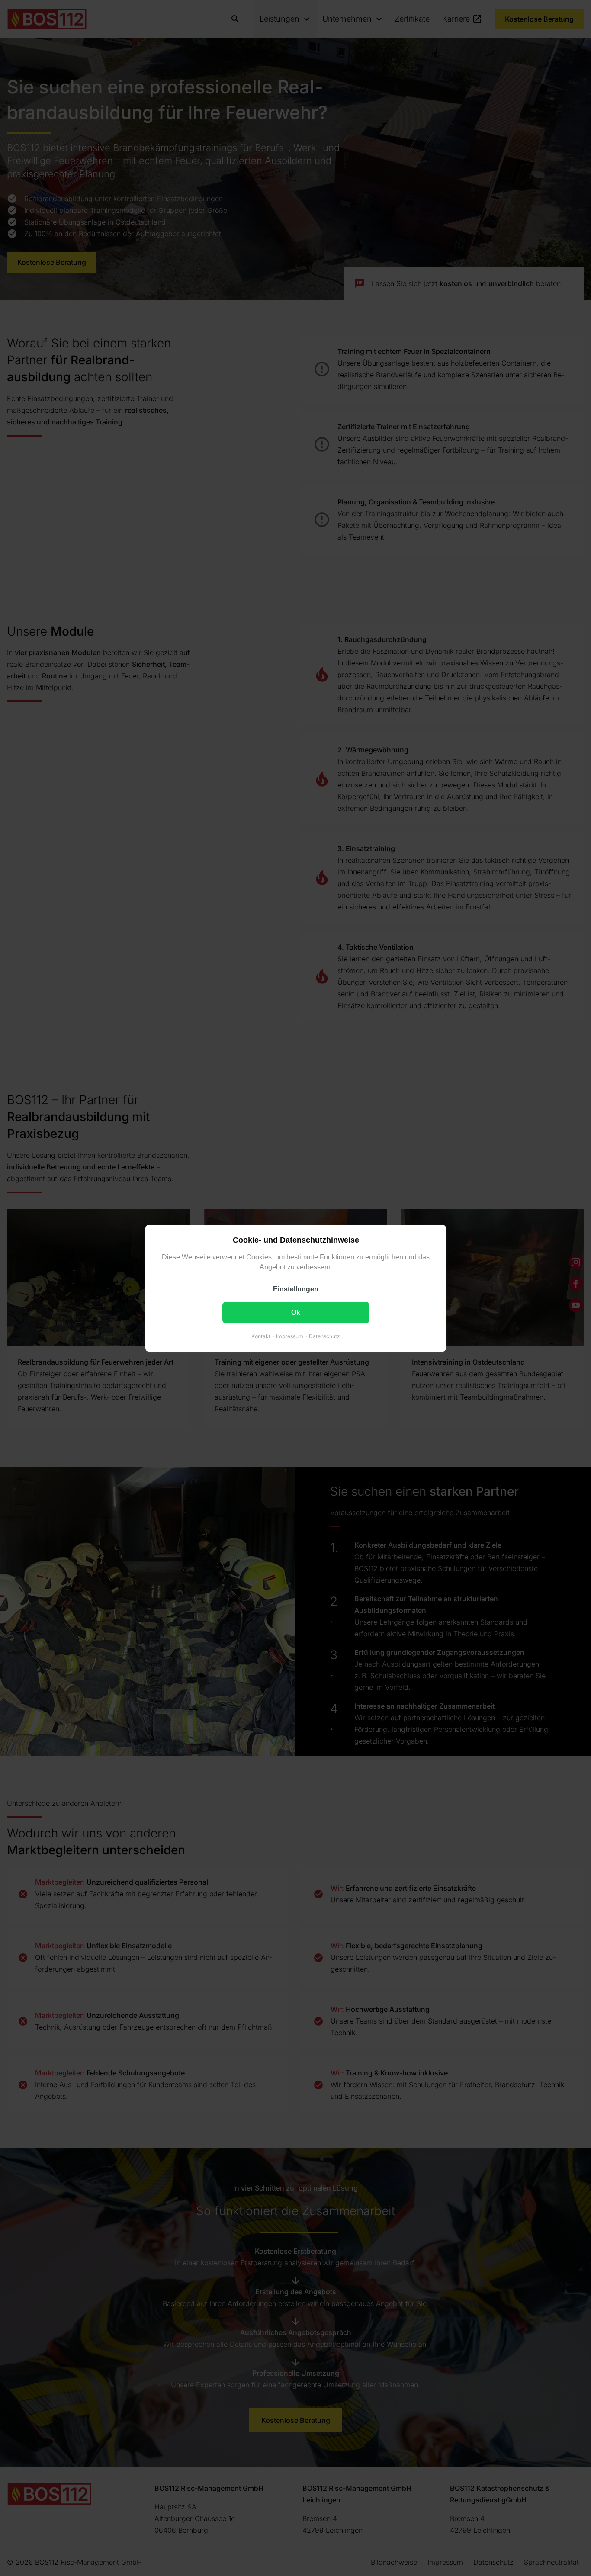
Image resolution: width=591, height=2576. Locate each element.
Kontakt (261, 1336)
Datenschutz (324, 1336)
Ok (296, 1312)
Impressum (290, 1336)
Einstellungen (296, 1289)
